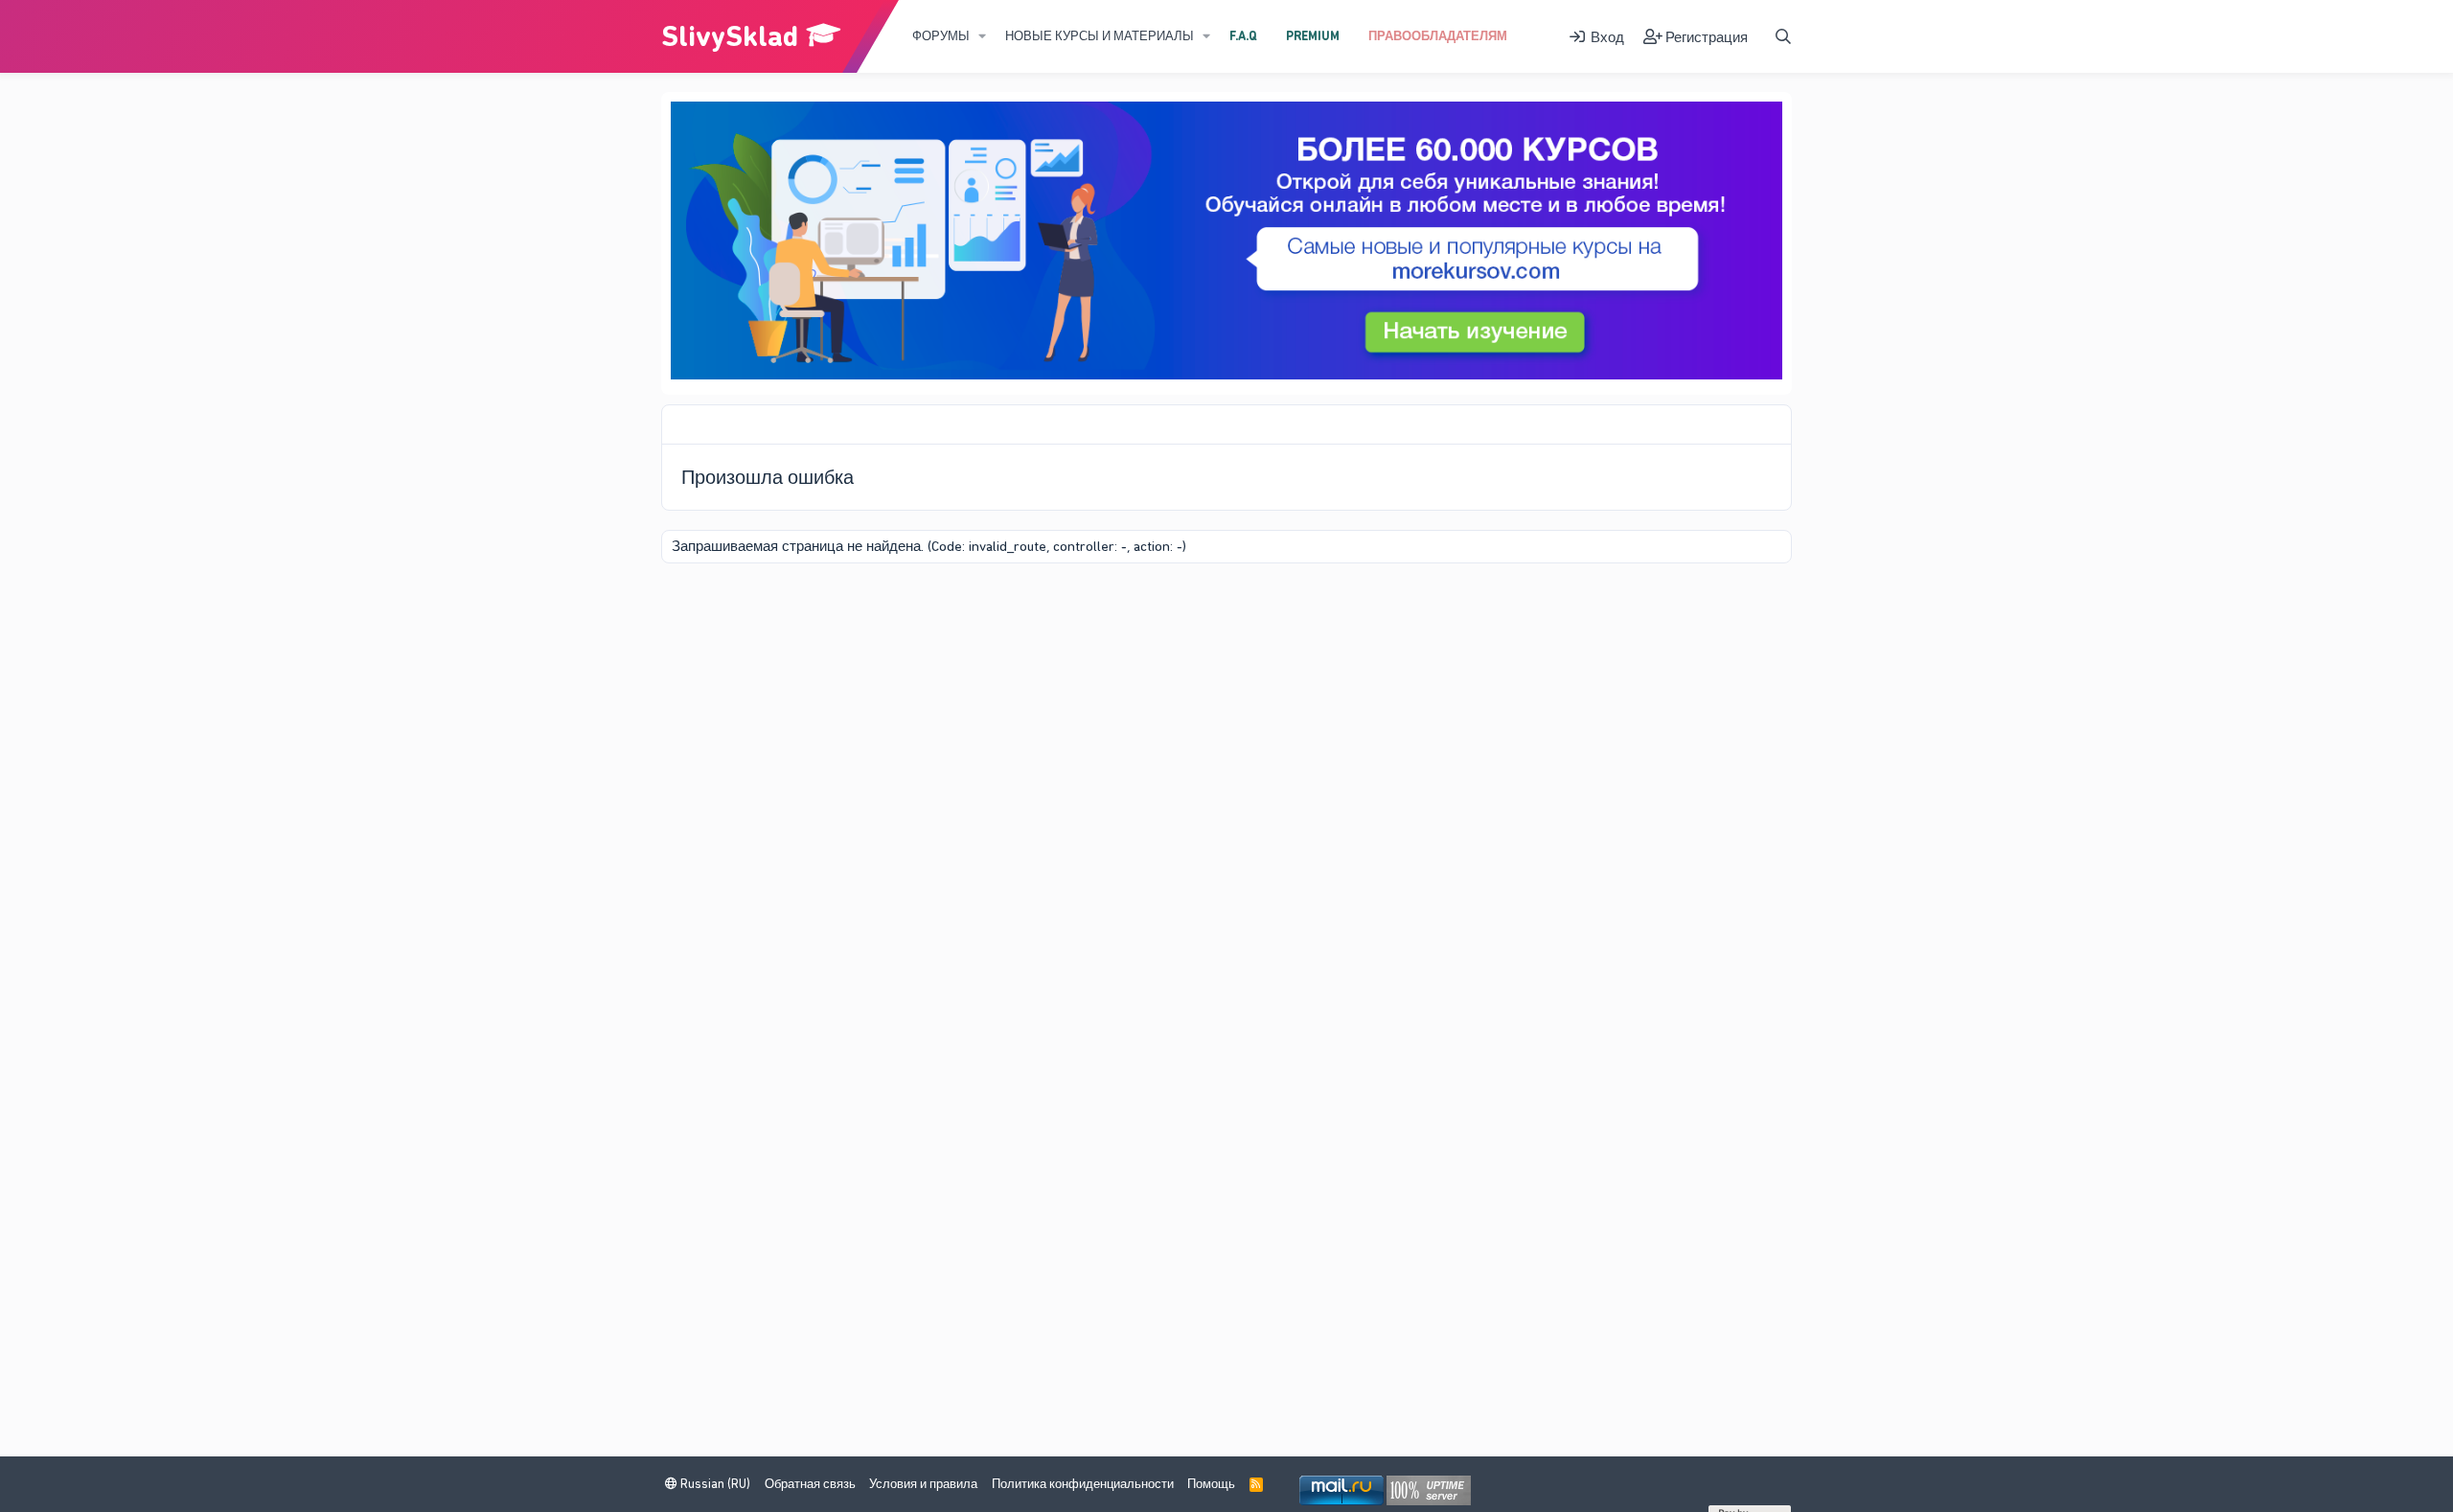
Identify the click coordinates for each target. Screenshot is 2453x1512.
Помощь (1211, 1484)
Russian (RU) (714, 1484)
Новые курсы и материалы (1100, 36)
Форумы (941, 36)
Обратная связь (810, 1484)
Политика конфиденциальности (1083, 1484)
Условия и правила (923, 1484)
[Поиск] (1783, 37)
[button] (982, 36)
